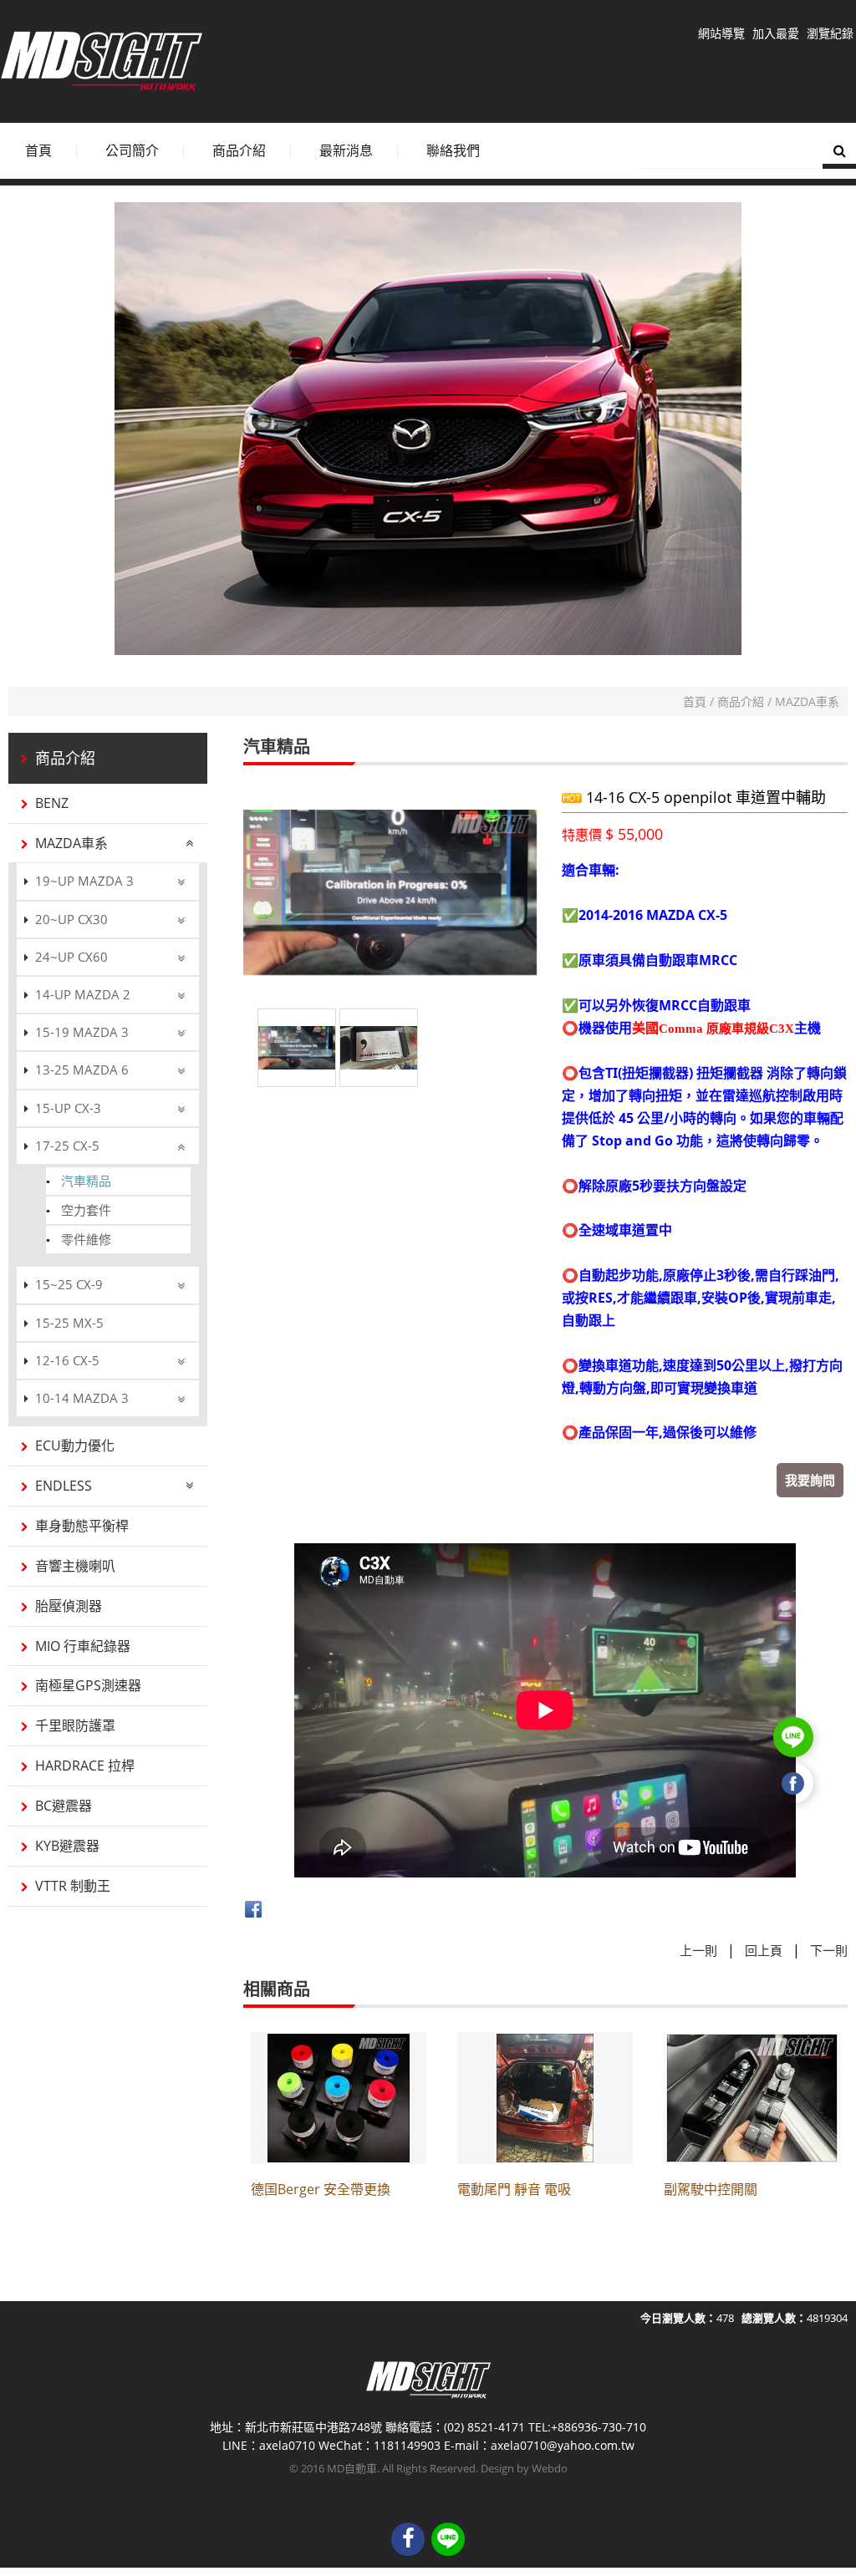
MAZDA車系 (807, 701)
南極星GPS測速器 (88, 1685)
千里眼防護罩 (75, 1725)
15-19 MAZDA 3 (82, 1032)
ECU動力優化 (75, 1446)
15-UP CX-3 (68, 1108)
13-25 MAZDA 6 (82, 1070)
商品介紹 (741, 701)
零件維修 (86, 1239)
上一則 (698, 1950)
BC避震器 (64, 1806)
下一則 (829, 1950)
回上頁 (764, 1950)
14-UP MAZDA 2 (83, 994)
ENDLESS (64, 1486)
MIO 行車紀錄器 (83, 1646)
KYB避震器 (67, 1846)
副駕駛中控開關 (711, 2189)
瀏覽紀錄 (830, 33)
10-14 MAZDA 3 (82, 1398)
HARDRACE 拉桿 (85, 1766)
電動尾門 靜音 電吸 (514, 2189)
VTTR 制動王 (73, 1886)
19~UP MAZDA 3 (84, 881)
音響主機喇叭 (75, 1566)
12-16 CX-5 (67, 1360)
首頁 (695, 701)
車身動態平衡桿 (82, 1526)
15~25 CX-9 (69, 1284)
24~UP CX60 (71, 957)
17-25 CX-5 (67, 1146)
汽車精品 (86, 1181)
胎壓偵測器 (69, 1606)
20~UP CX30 (71, 919)
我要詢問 (810, 1480)
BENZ (52, 803)
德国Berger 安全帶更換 (321, 2189)
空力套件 (86, 1210)
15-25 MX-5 (69, 1323)
